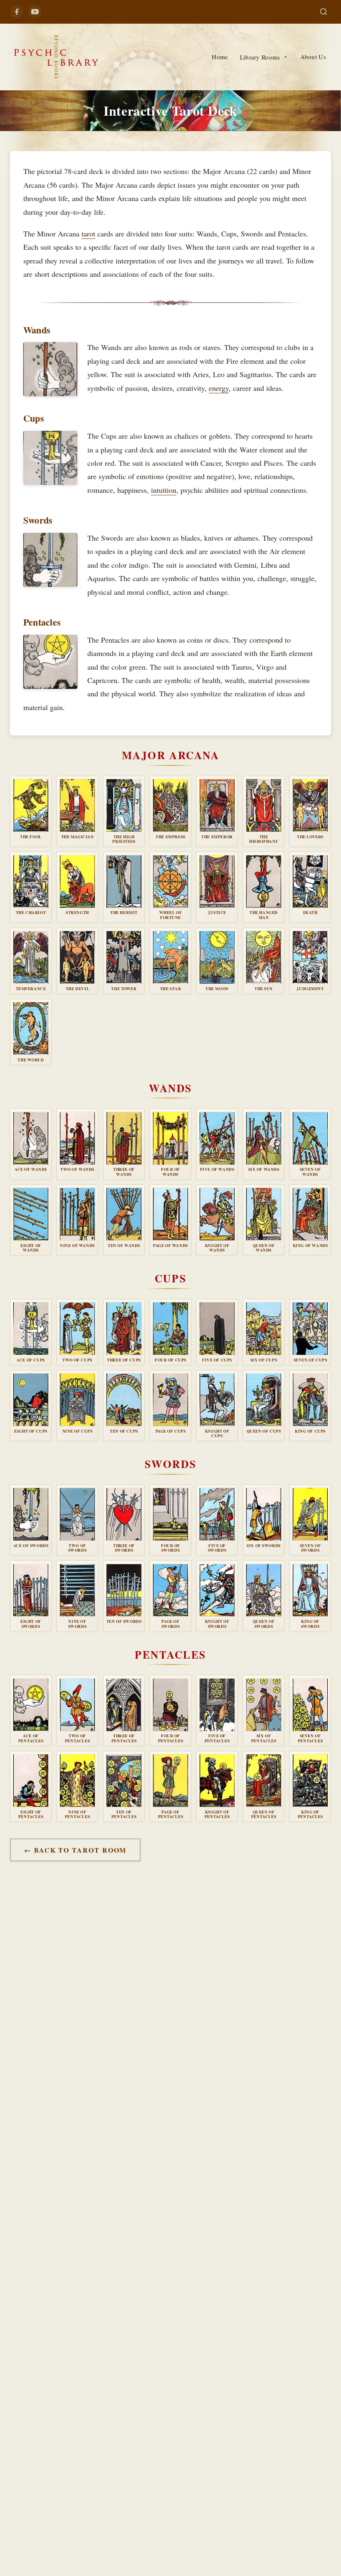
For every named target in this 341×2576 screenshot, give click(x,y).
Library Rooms (260, 57)
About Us (313, 57)
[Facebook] (17, 12)
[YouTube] (35, 12)
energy (219, 388)
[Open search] (324, 12)
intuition (164, 490)
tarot (88, 234)
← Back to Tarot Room (75, 1850)
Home (220, 57)
